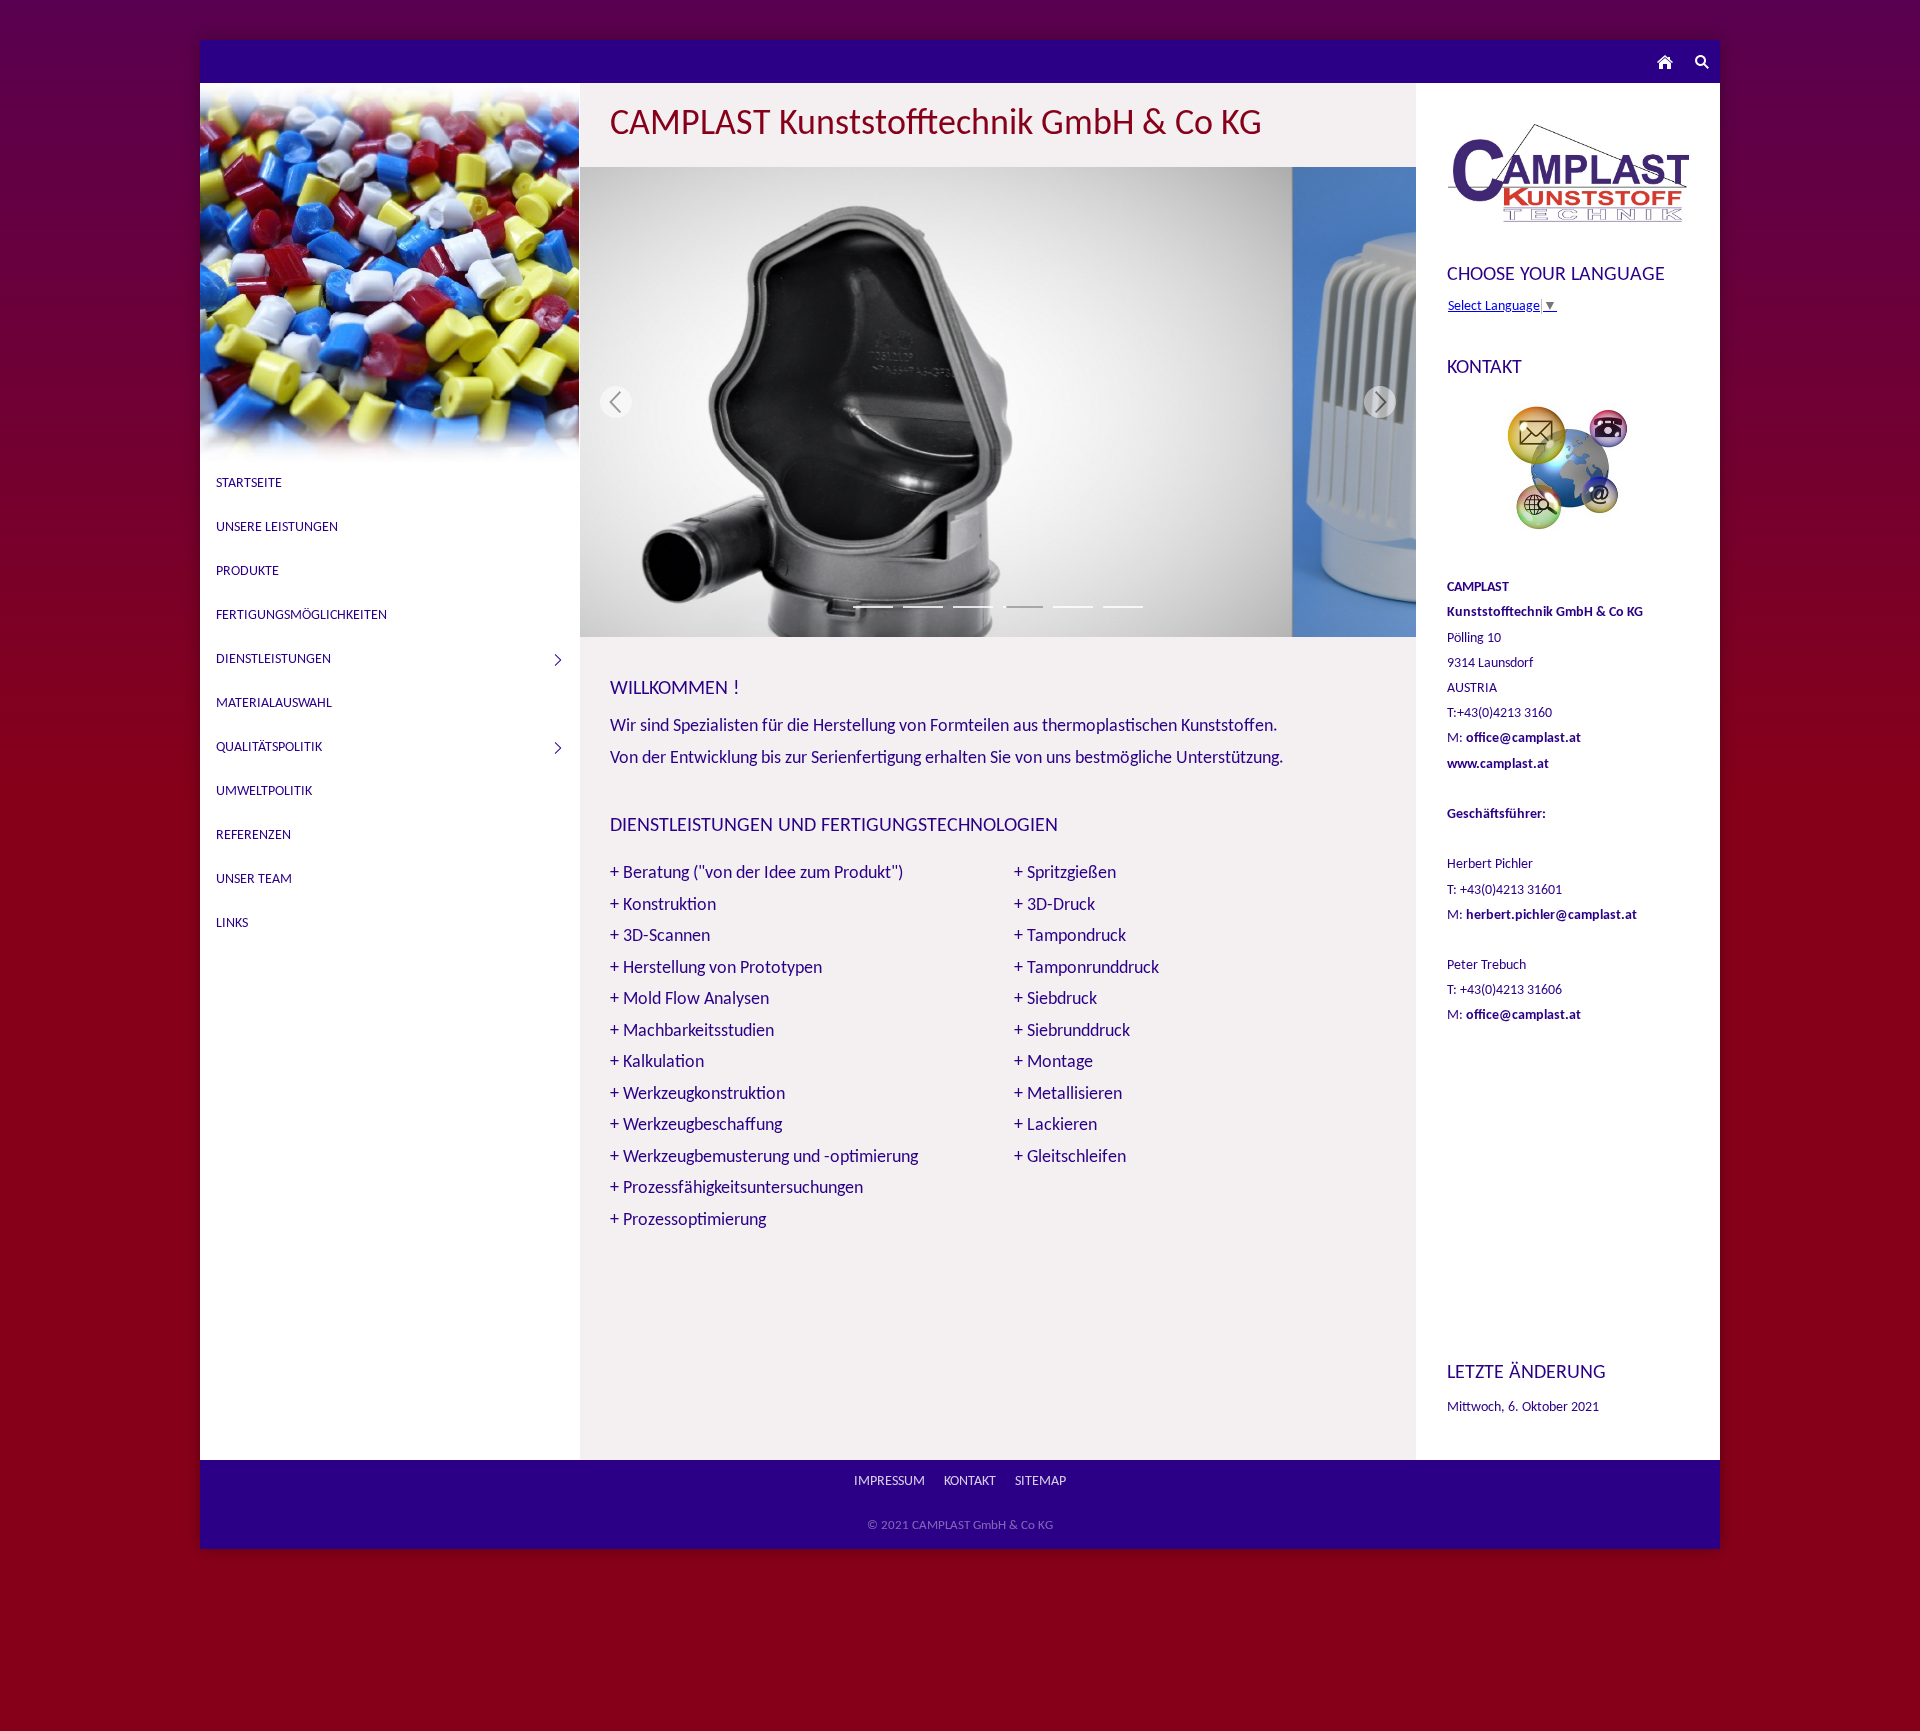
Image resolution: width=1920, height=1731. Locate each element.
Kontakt (970, 1481)
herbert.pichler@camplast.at (1551, 915)
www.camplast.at (1498, 764)
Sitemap (1040, 1481)
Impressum (889, 1481)
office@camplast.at (1523, 738)
